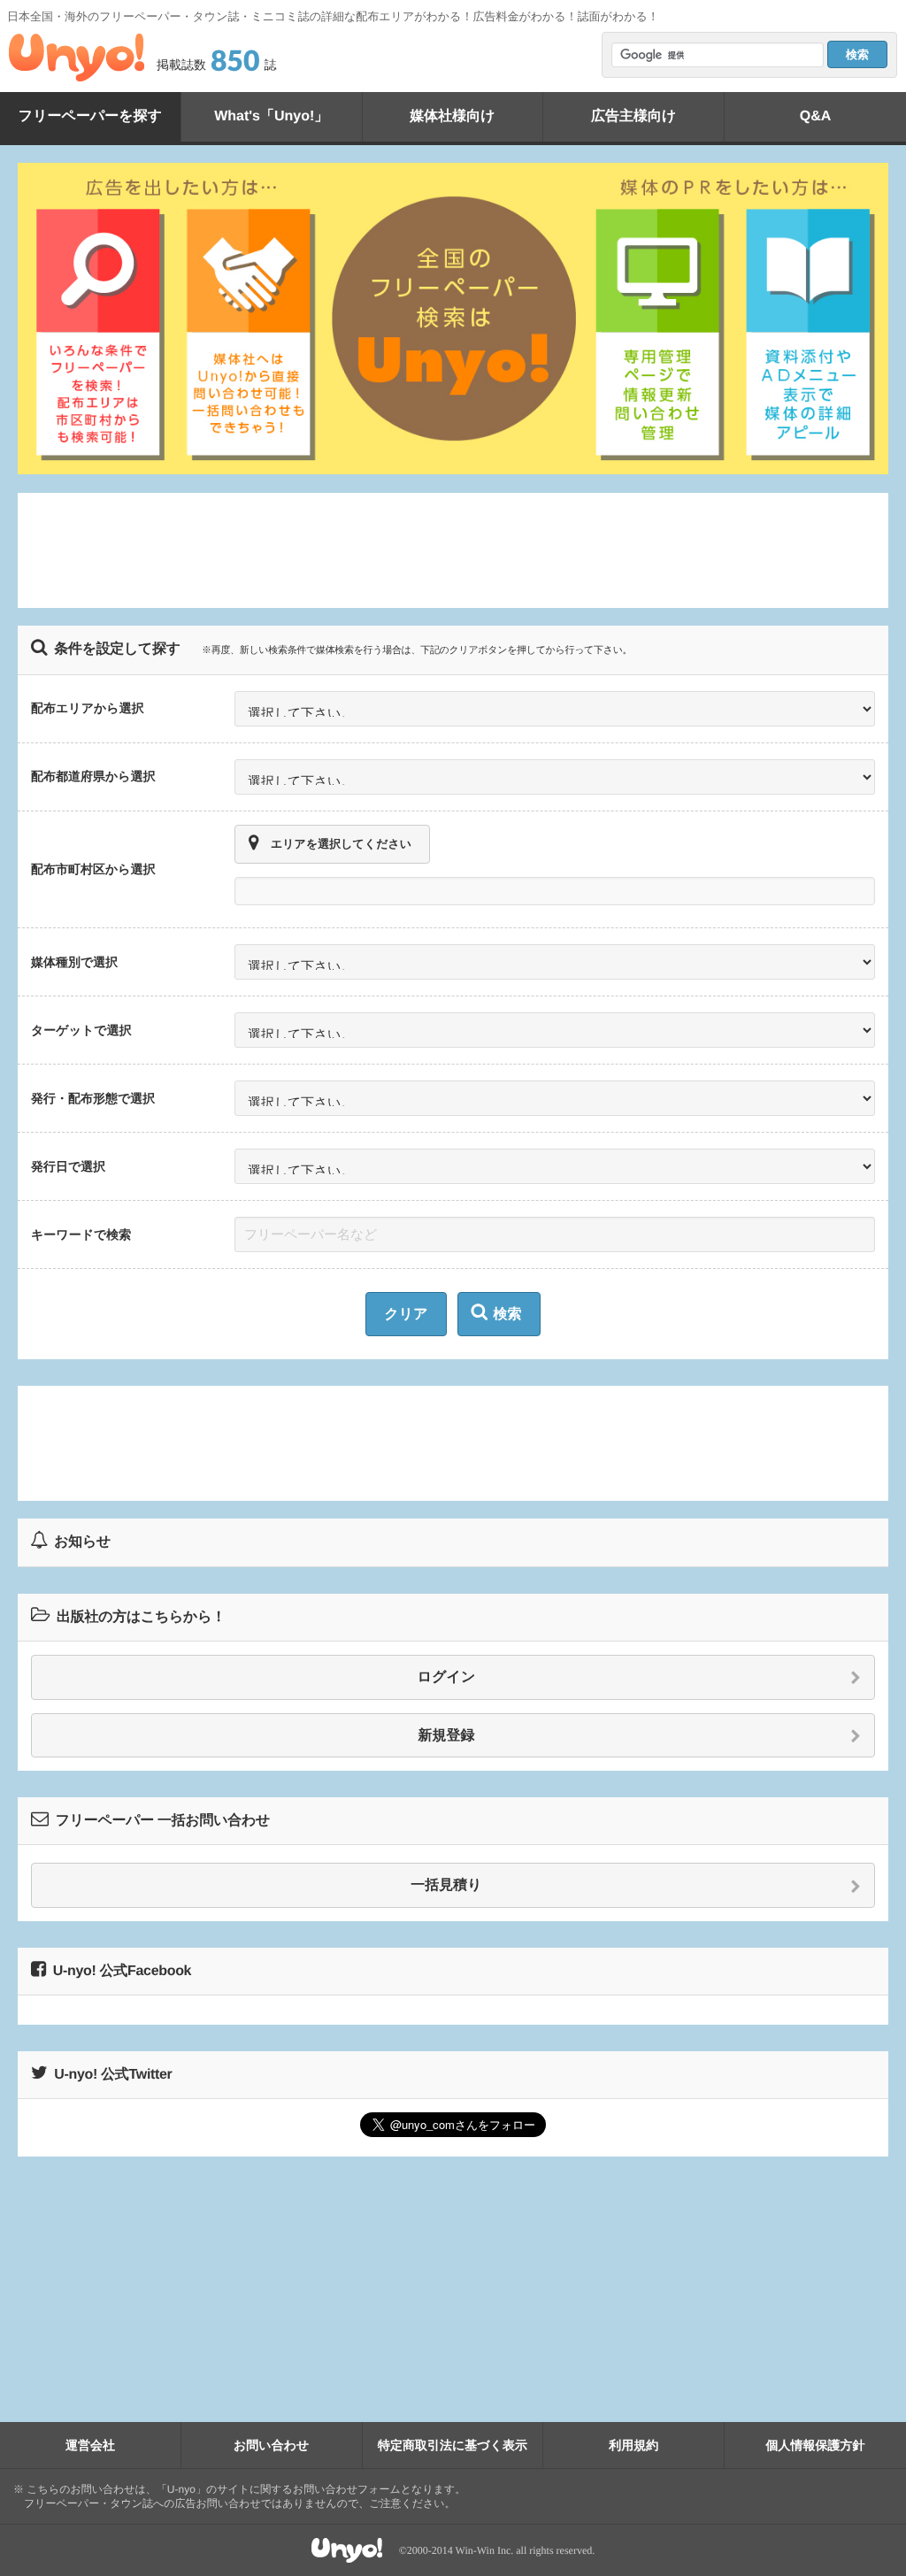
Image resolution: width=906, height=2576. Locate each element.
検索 (508, 1315)
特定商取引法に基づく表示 (453, 2445)
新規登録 (447, 1736)
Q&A (816, 116)
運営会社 (90, 2445)
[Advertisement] (453, 550)
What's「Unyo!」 (271, 116)
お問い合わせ (271, 2445)
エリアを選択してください (341, 844)
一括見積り (446, 1885)
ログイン (447, 1677)
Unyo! (77, 58)
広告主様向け (633, 116)
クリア (406, 1315)
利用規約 (633, 2445)
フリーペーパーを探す (90, 116)
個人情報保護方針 (816, 2445)
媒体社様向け (452, 116)
